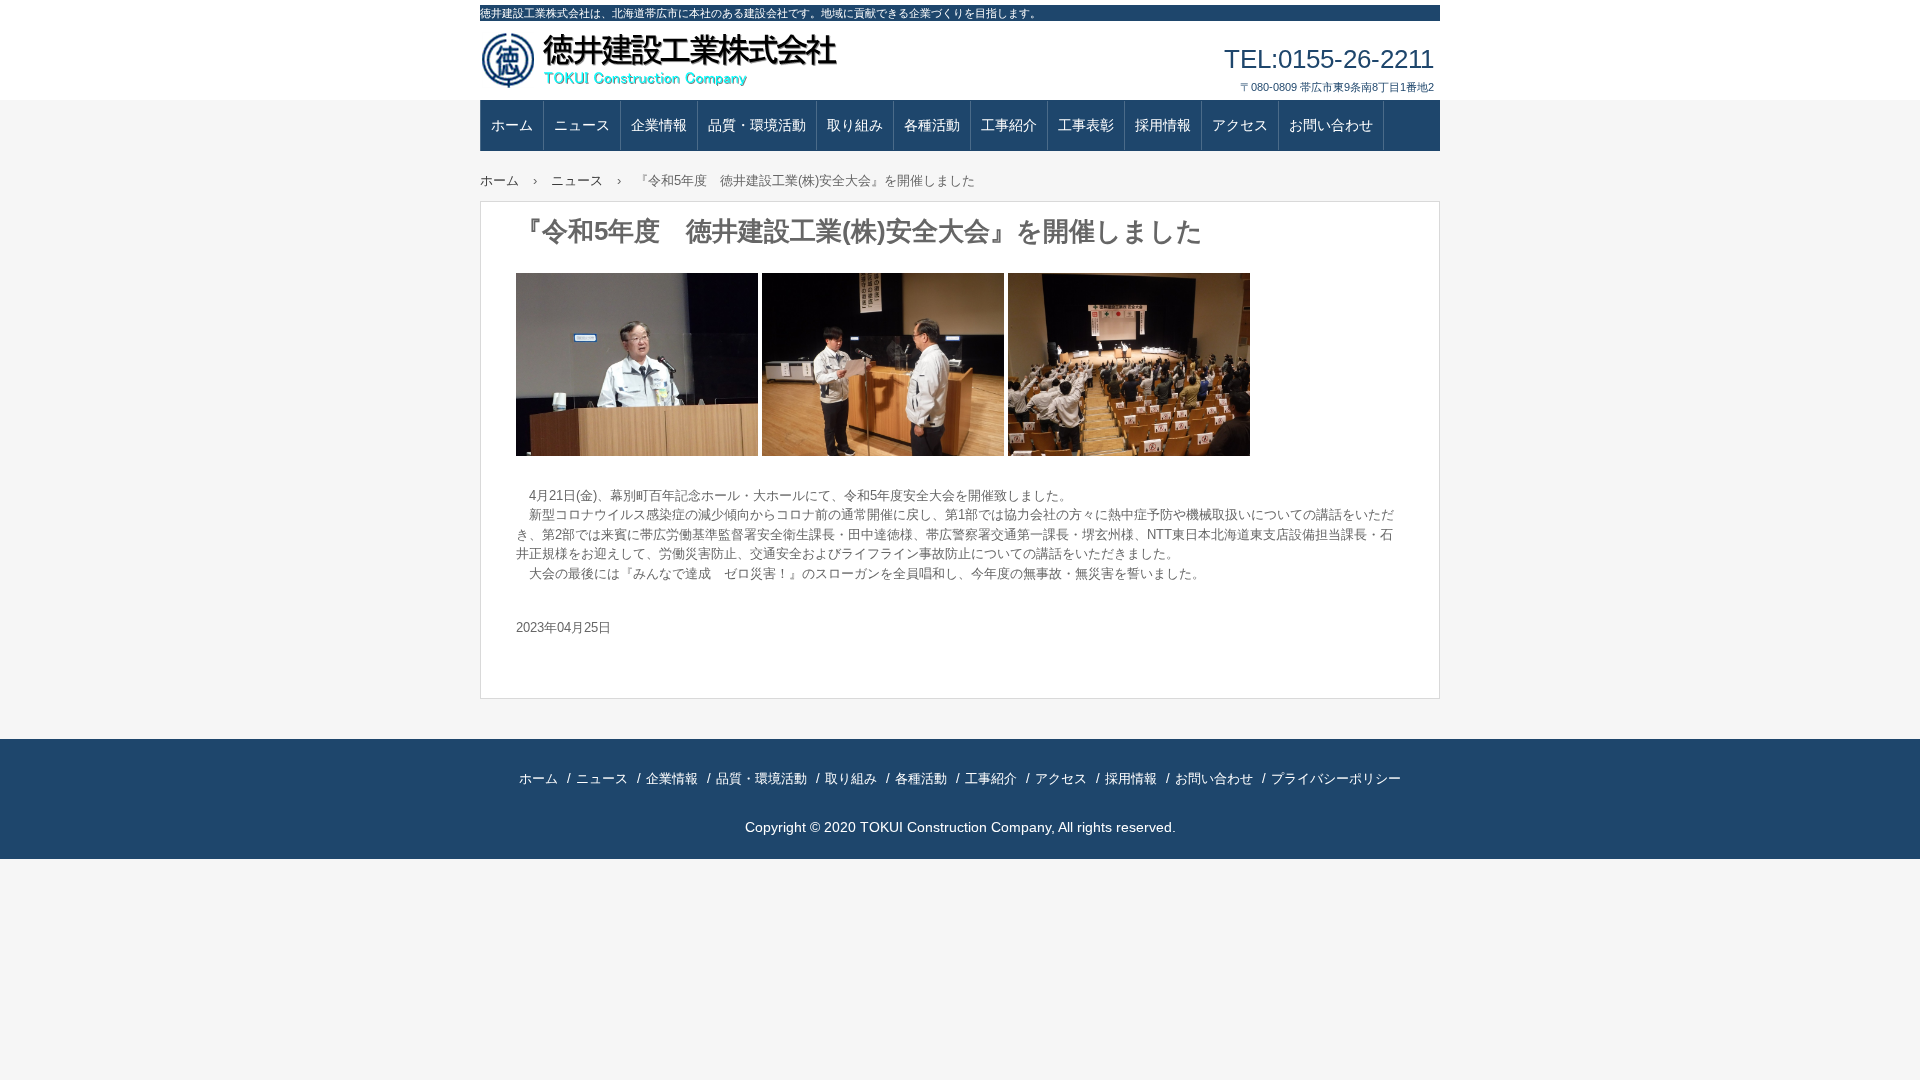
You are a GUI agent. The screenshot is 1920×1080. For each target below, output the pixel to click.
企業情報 (659, 125)
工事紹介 (1009, 125)
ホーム (512, 125)
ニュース (582, 125)
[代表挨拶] (637, 451)
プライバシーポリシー (1336, 778)
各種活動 (932, 125)
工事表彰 (1086, 125)
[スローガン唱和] (1129, 451)
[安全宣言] (883, 451)
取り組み (855, 125)
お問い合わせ (1331, 125)
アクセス (1240, 125)
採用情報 (1163, 125)
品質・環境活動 (757, 125)
